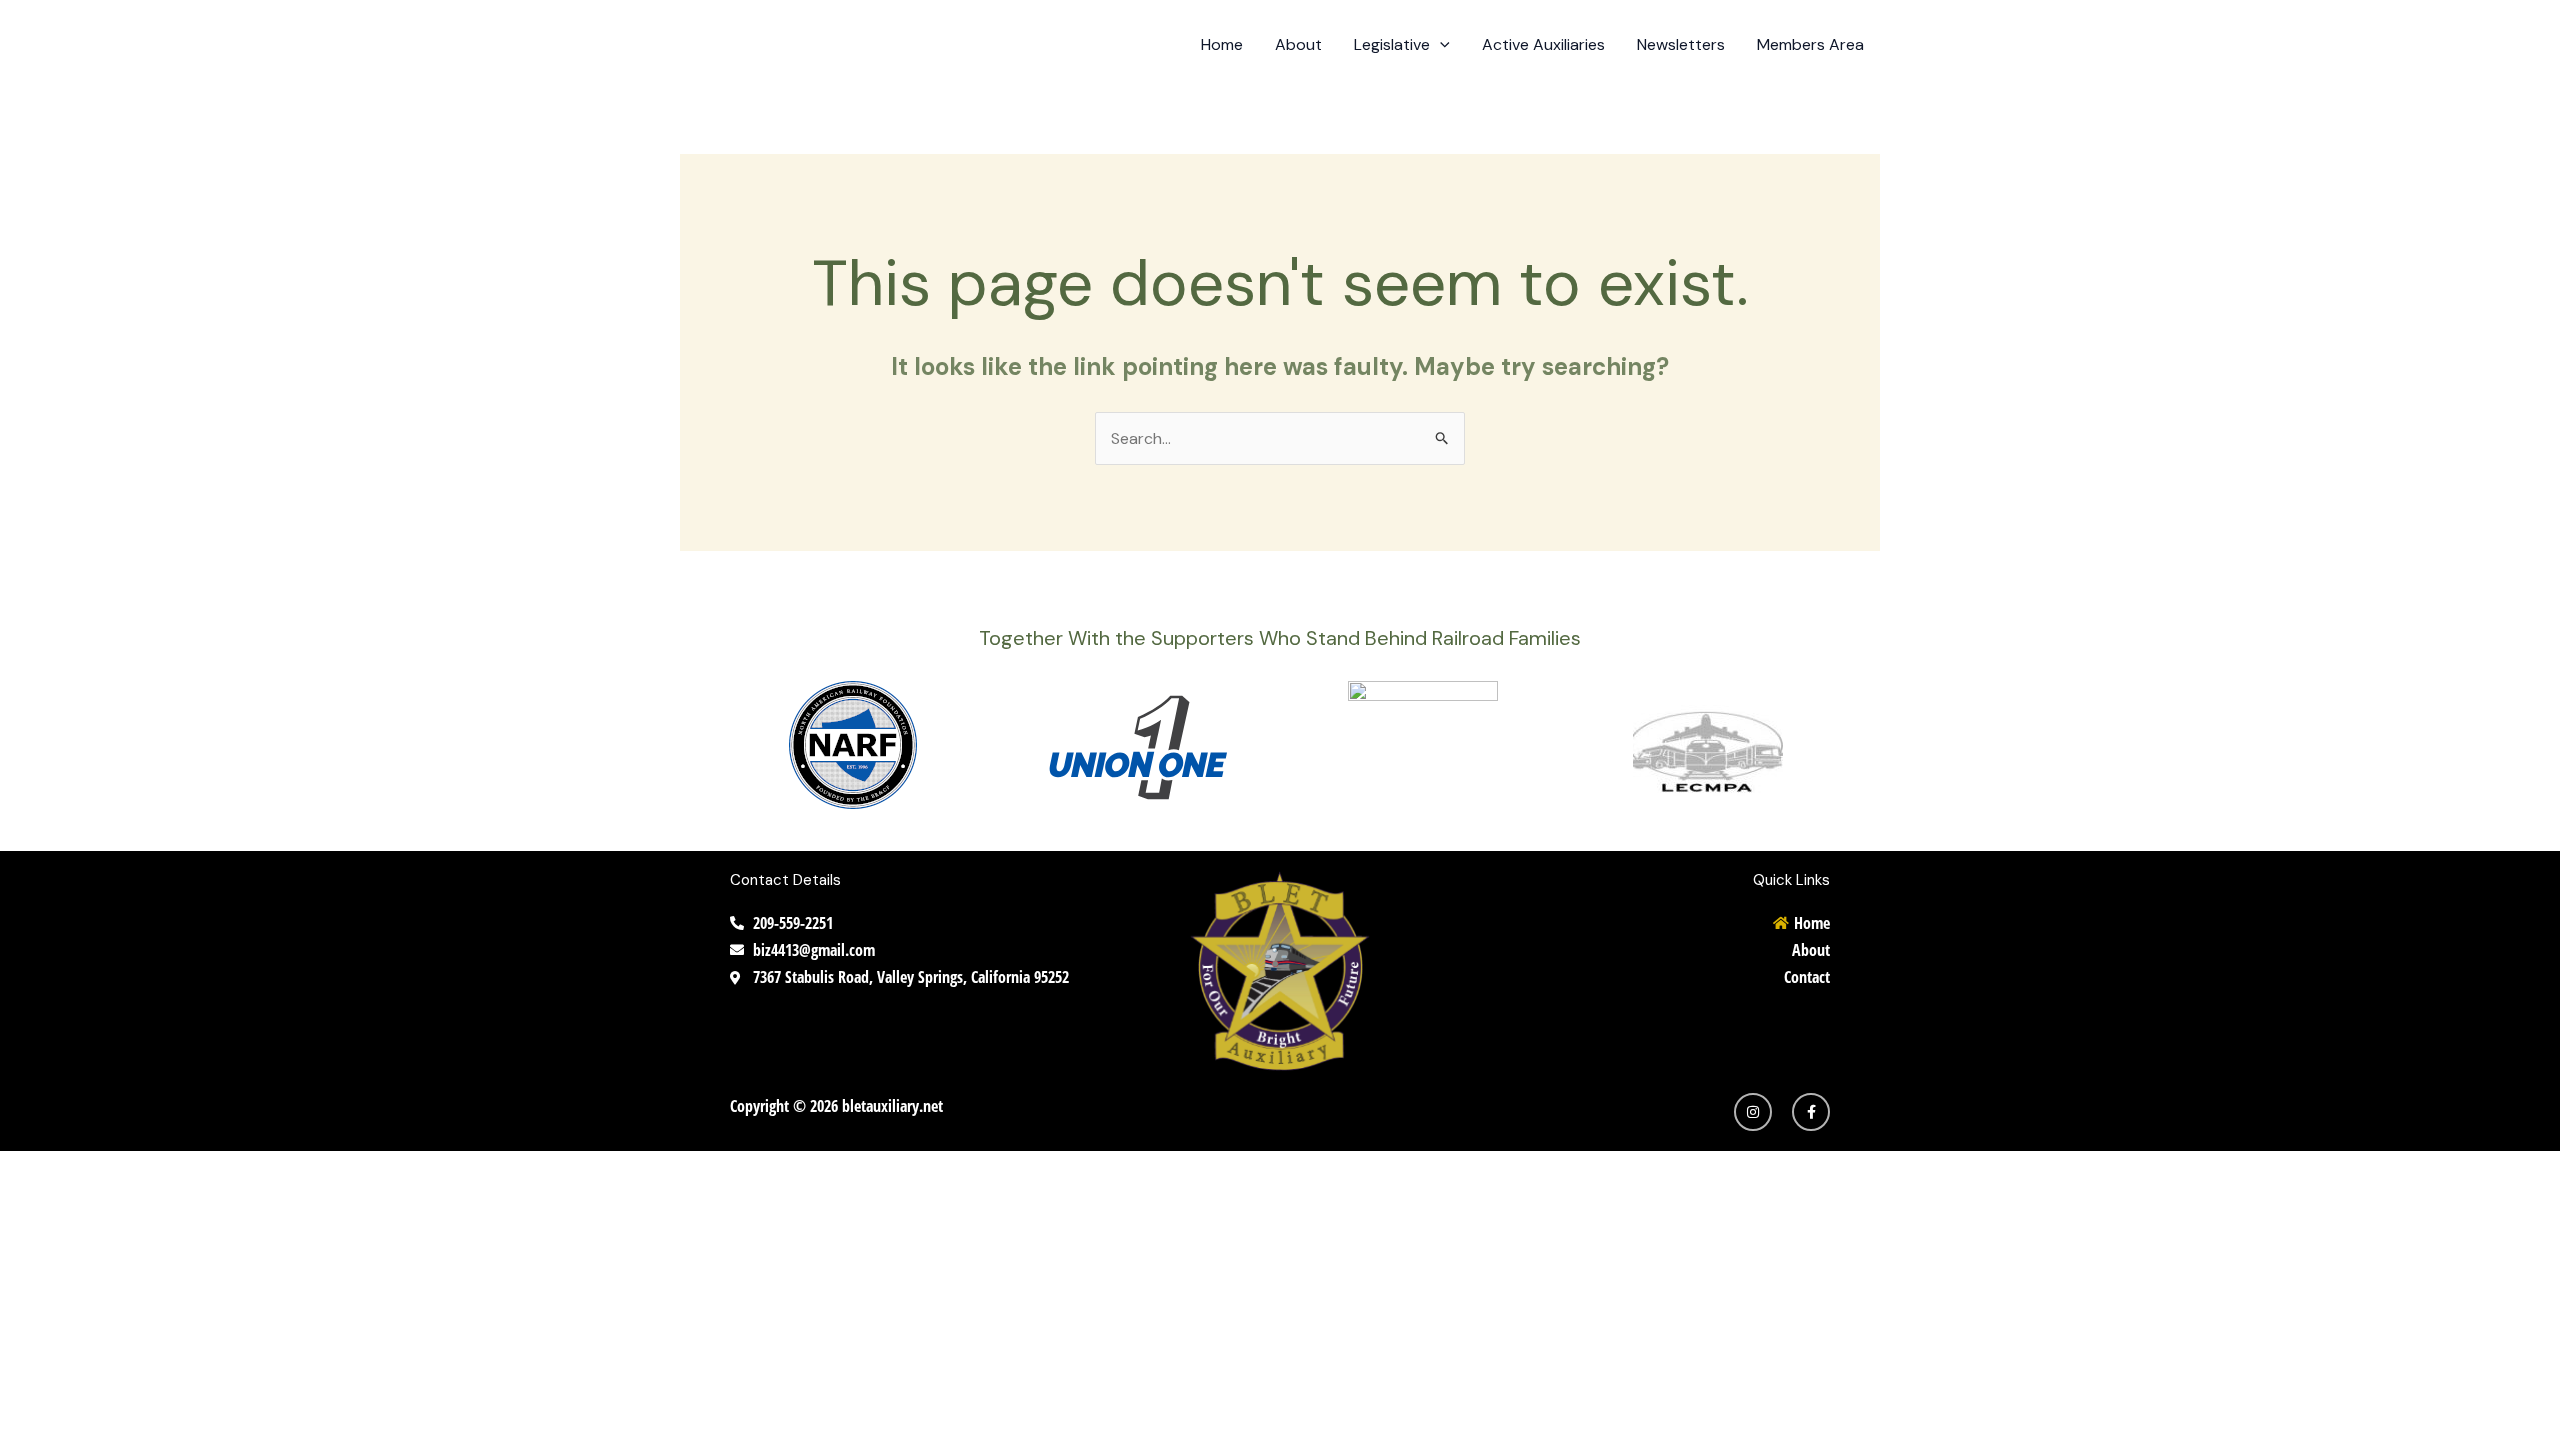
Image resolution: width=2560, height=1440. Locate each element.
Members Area (1810, 44)
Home (1222, 44)
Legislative (1392, 44)
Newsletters (1681, 44)
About (1298, 44)
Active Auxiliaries (1543, 44)
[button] (1440, 45)
